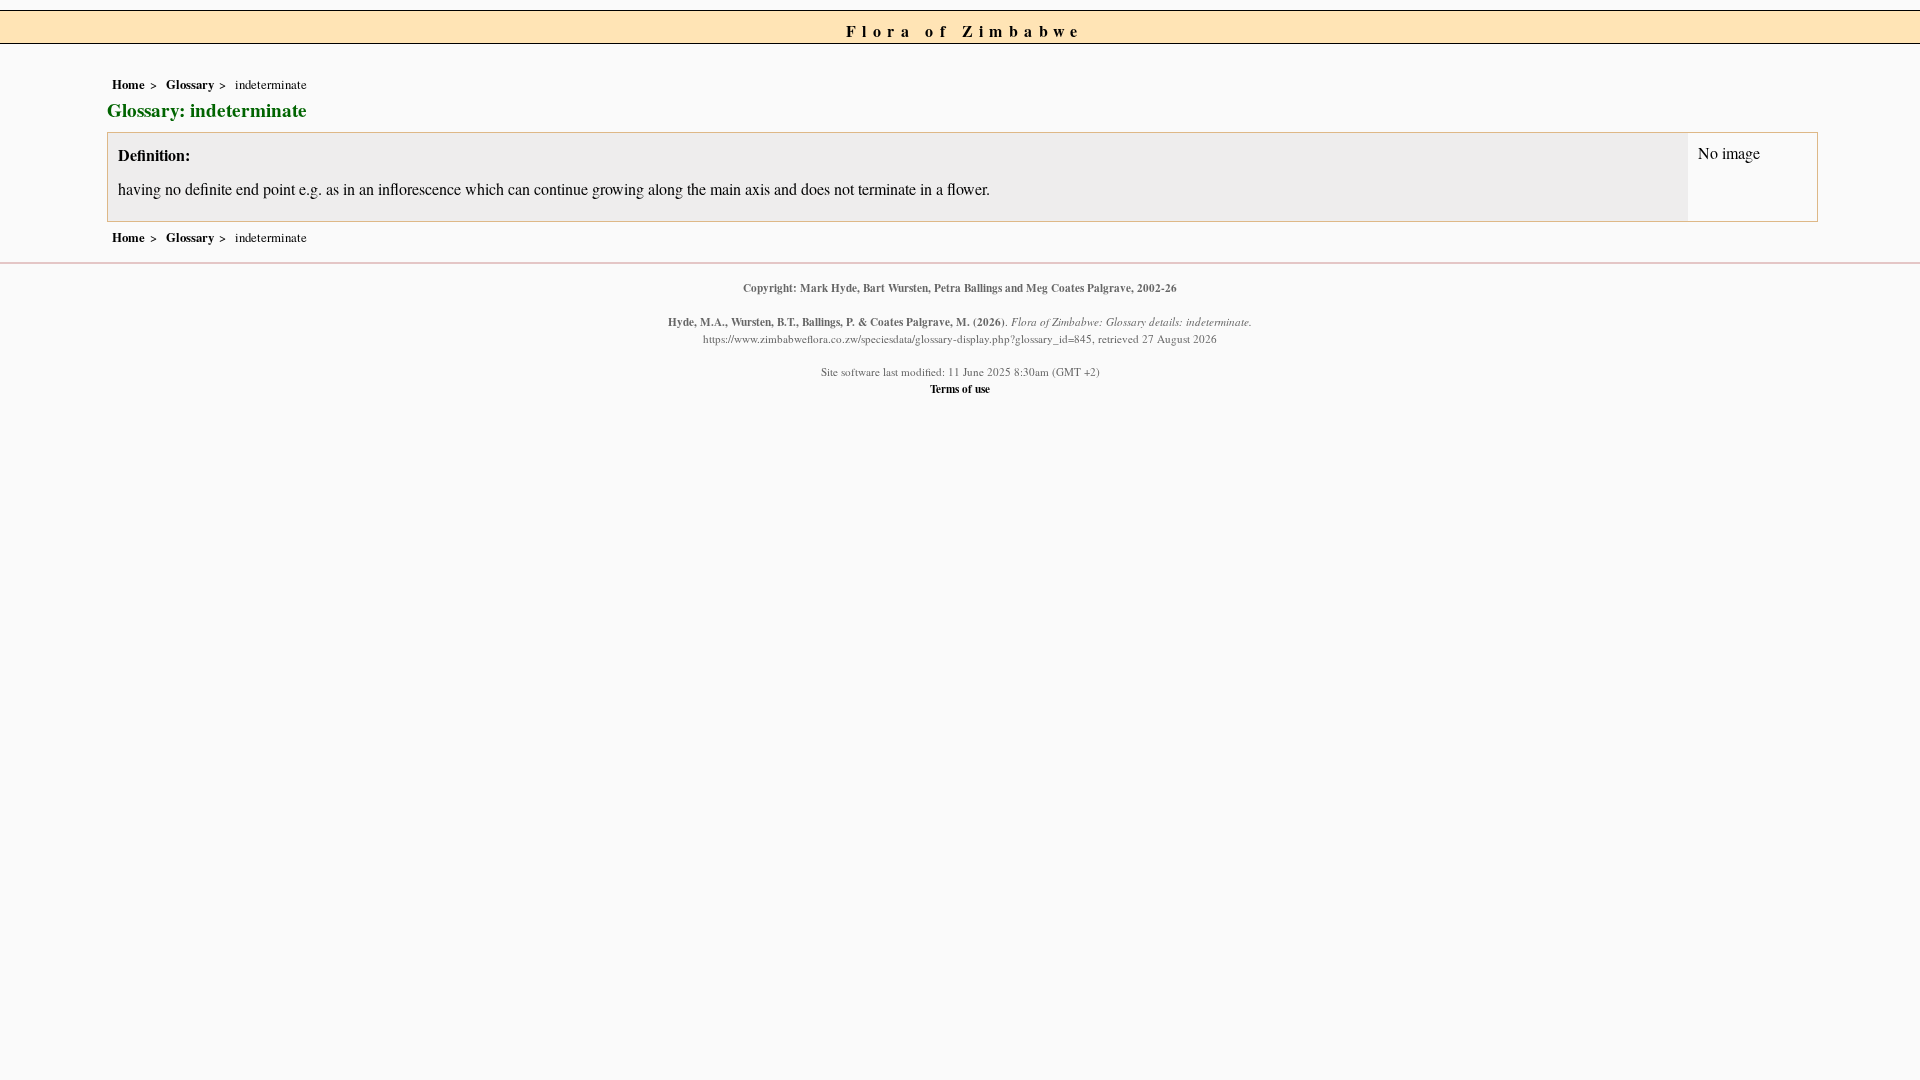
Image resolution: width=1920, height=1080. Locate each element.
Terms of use (960, 388)
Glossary (190, 84)
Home (128, 84)
